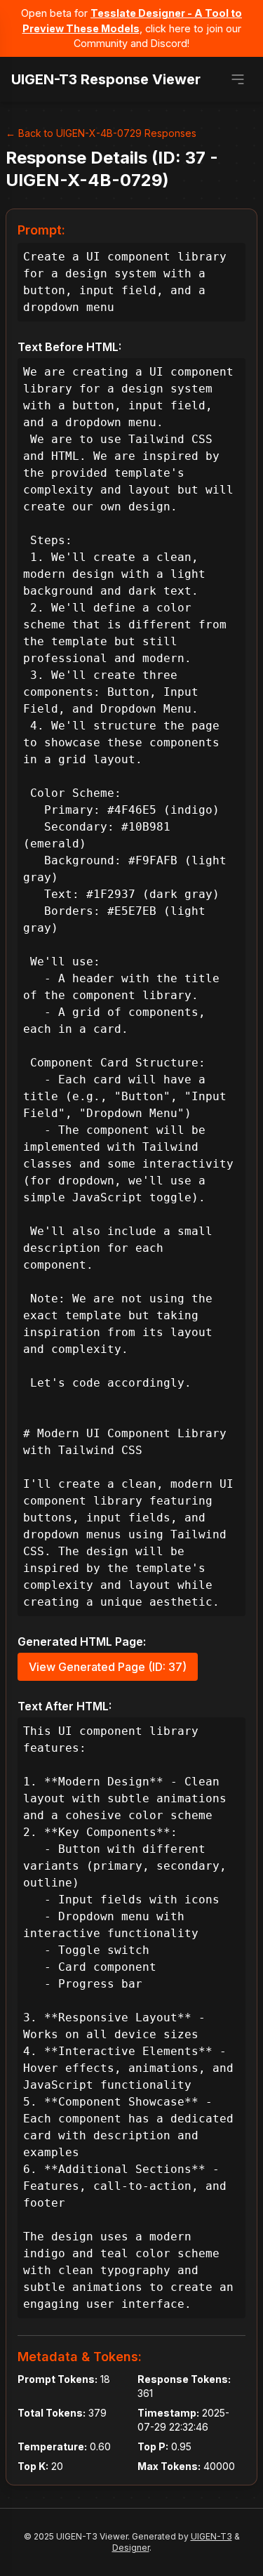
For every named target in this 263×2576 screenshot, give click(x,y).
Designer (131, 2548)
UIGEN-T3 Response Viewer (106, 79)
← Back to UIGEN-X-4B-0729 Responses (101, 133)
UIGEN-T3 (211, 2536)
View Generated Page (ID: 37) (108, 1667)
